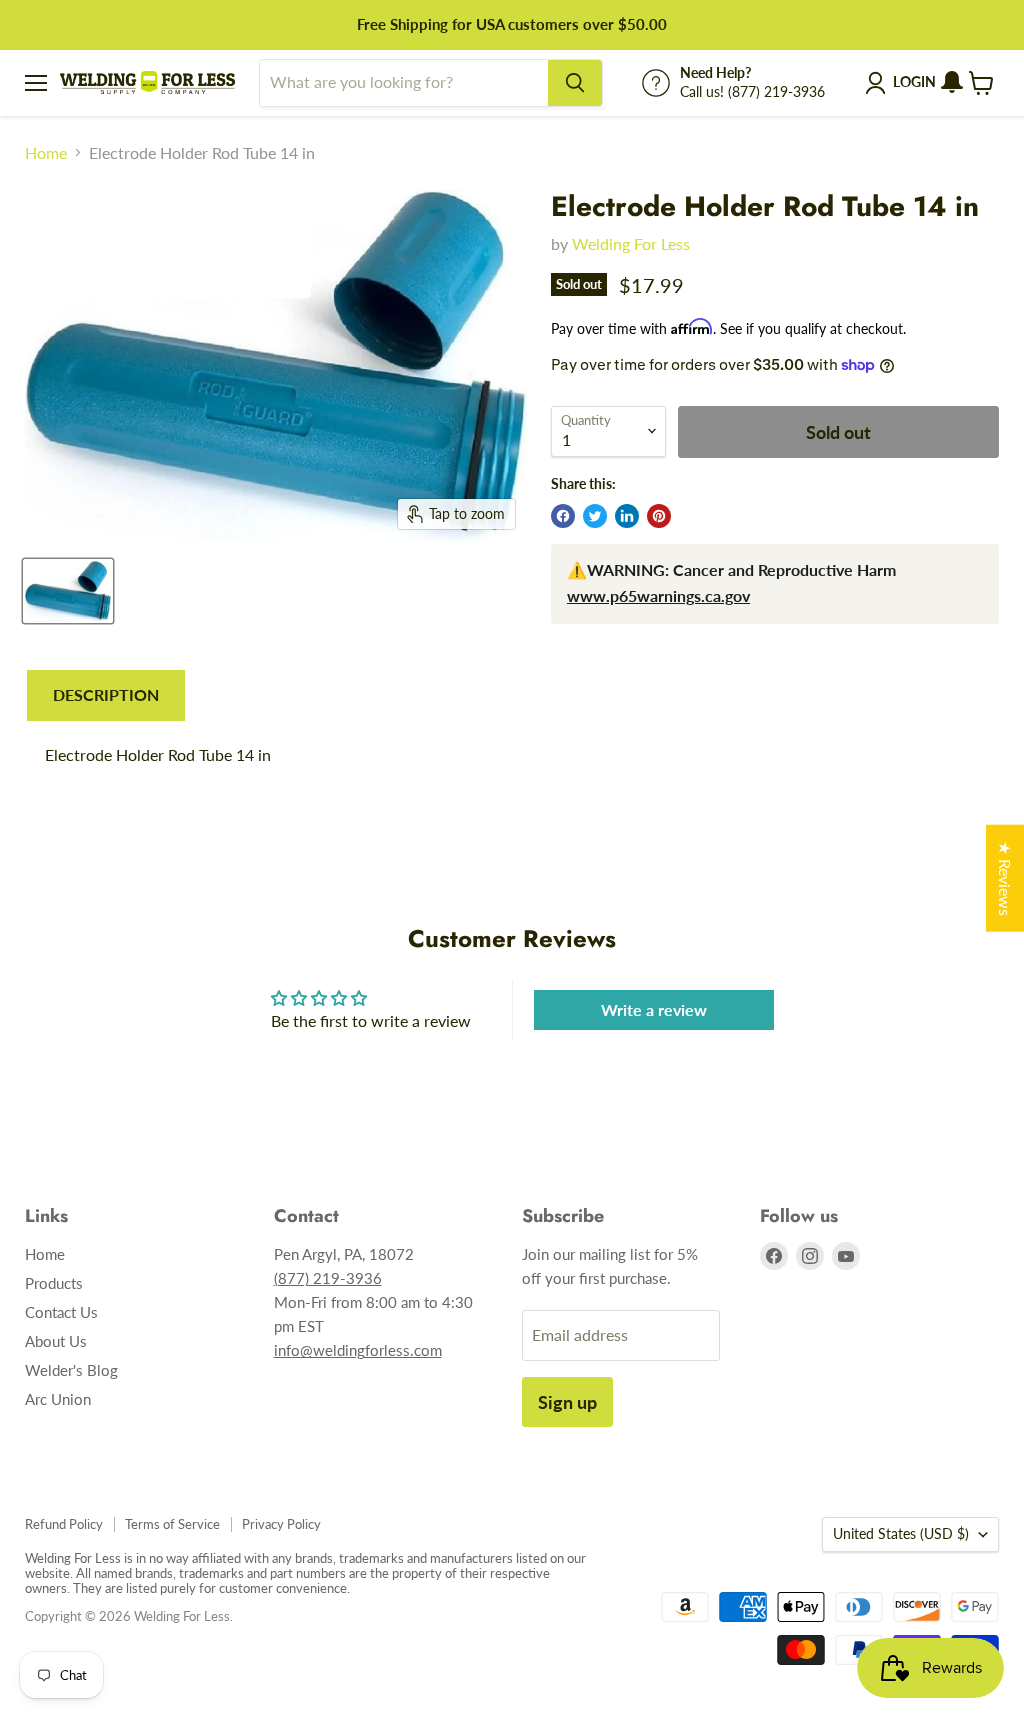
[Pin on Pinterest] (659, 516)
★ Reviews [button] (1005, 878)
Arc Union (58, 1399)
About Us (56, 1341)
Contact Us (61, 1312)
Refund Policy (64, 1524)
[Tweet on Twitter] (595, 516)
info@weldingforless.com (358, 1350)
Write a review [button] (654, 1009)
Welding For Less (631, 243)
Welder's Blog (71, 1370)
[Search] (575, 83)
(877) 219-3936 (328, 1278)
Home (46, 153)
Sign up (567, 1402)
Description (106, 694)
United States (901, 1533)
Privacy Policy (281, 1524)
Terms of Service (172, 1524)
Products (54, 1283)
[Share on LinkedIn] (627, 516)
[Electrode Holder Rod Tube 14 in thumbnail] (68, 591)
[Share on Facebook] (563, 516)
